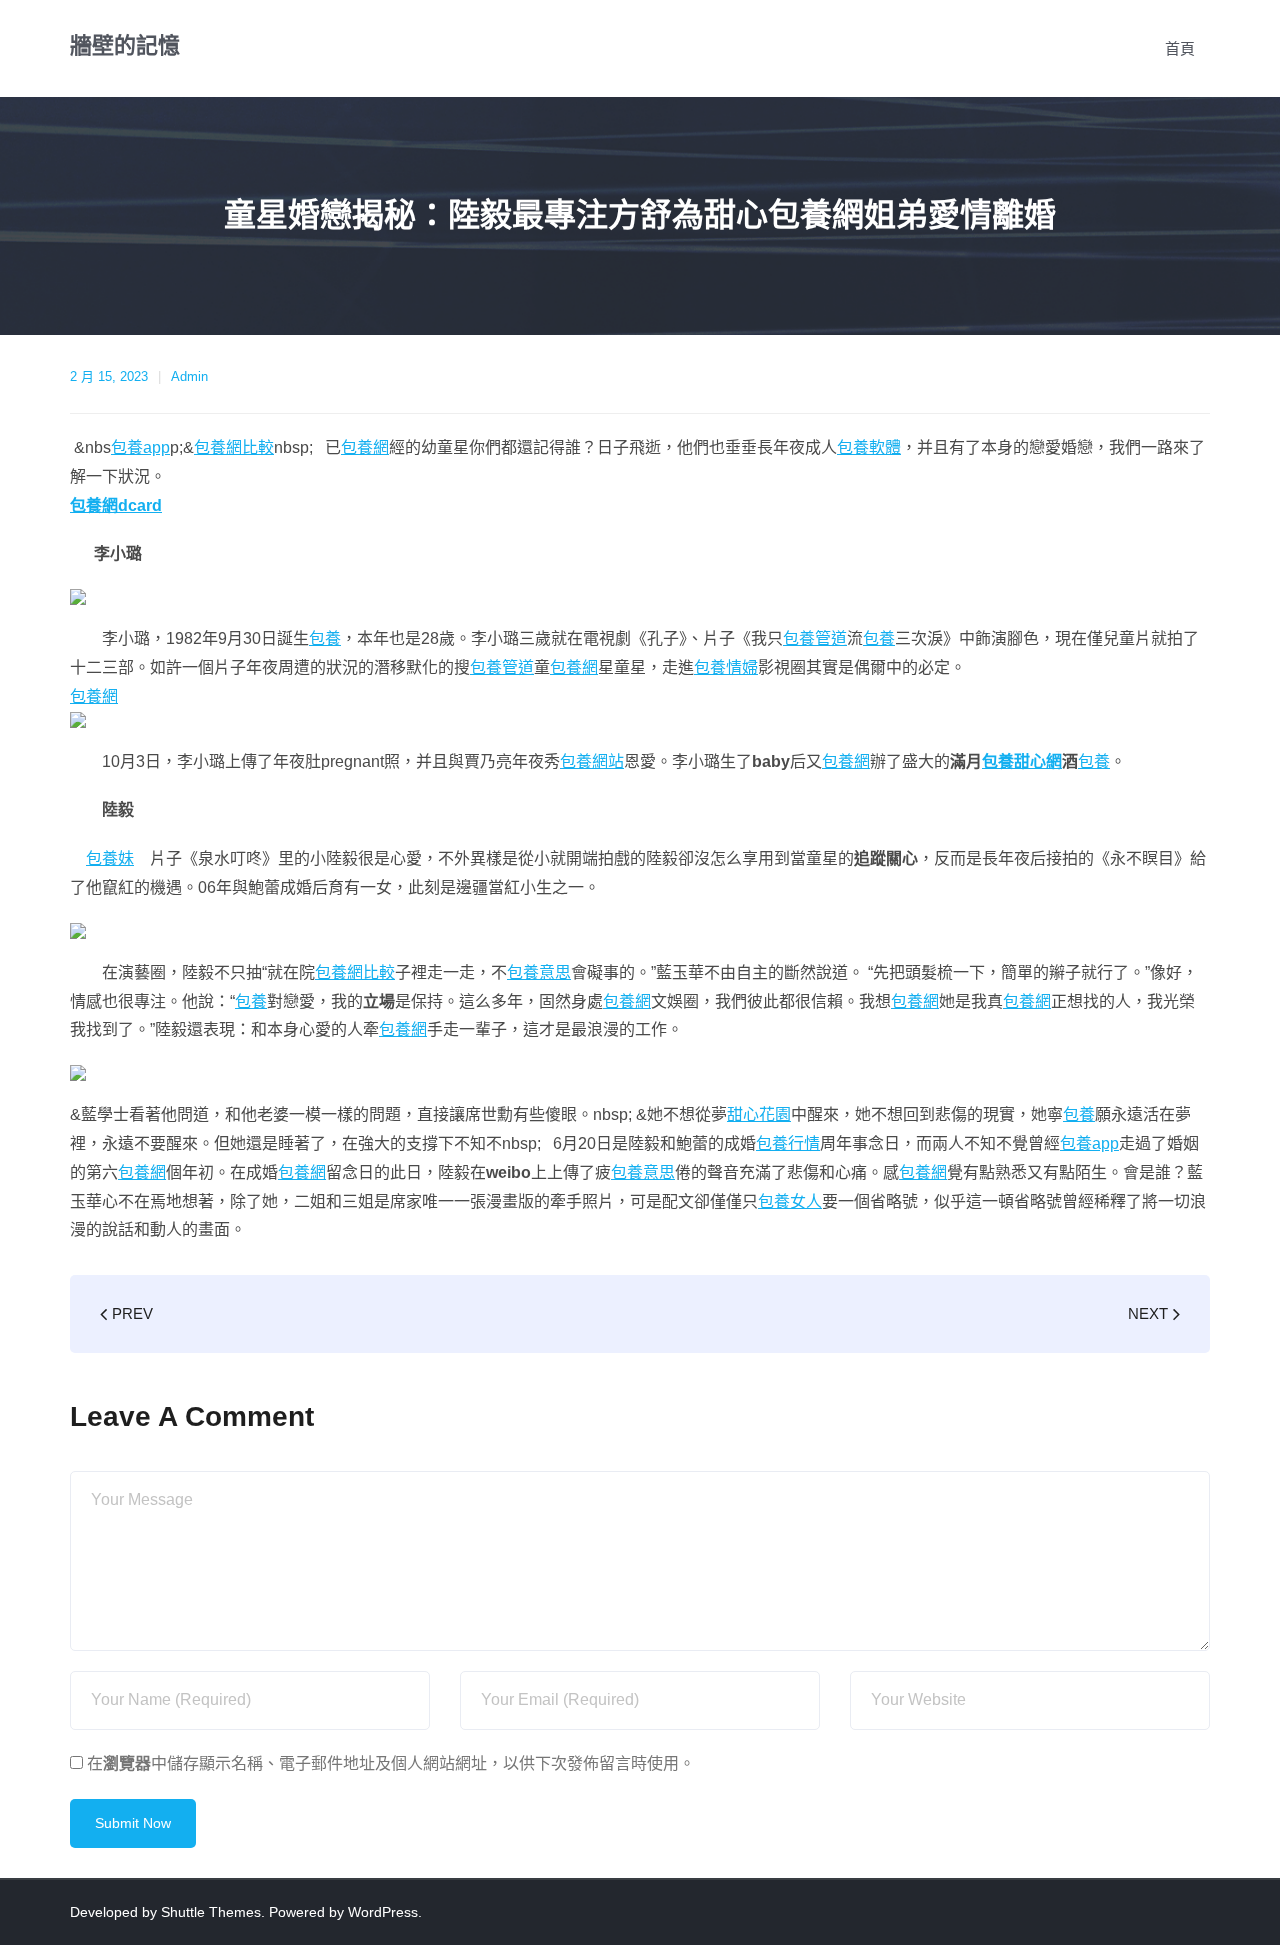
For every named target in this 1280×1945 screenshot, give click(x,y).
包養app (140, 447)
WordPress (383, 1912)
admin (189, 376)
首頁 (1180, 48)
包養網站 (592, 761)
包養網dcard (116, 505)
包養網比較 (234, 447)
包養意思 (539, 972)
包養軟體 (869, 447)
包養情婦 (726, 667)
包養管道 (815, 638)
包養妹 (110, 858)
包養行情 (788, 1143)
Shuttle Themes (211, 1912)
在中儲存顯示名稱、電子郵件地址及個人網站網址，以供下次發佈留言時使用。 (391, 1763)
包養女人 (790, 1201)
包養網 (365, 447)
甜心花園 (759, 1114)
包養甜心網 (1022, 761)
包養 (325, 638)
